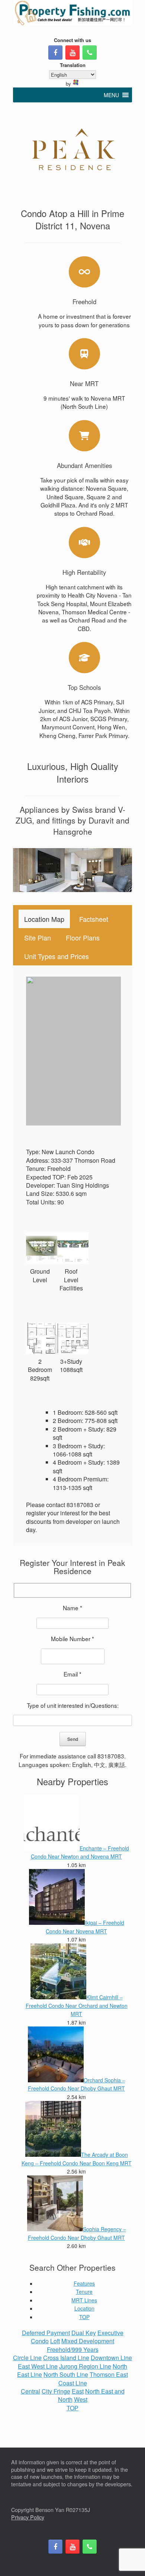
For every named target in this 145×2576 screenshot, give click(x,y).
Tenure (84, 2292)
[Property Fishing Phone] (90, 52)
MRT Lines (84, 2300)
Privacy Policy (28, 2517)
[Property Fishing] (72, 13)
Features (84, 2283)
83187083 (111, 1756)
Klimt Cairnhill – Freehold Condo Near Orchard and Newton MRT (77, 2005)
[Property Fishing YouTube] (72, 52)
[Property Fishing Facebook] (55, 52)
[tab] (44, 919)
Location (84, 2308)
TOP (84, 2317)
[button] (111, 95)
